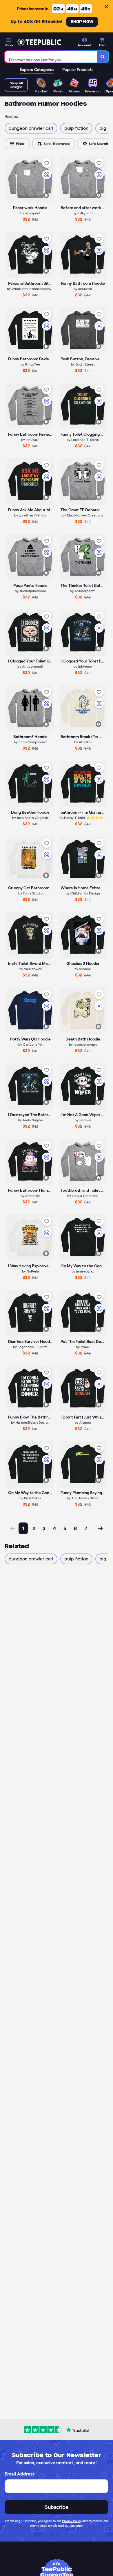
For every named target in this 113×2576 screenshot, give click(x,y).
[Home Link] (39, 42)
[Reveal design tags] (46, 195)
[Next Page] (100, 1528)
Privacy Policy (72, 2521)
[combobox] (51, 57)
